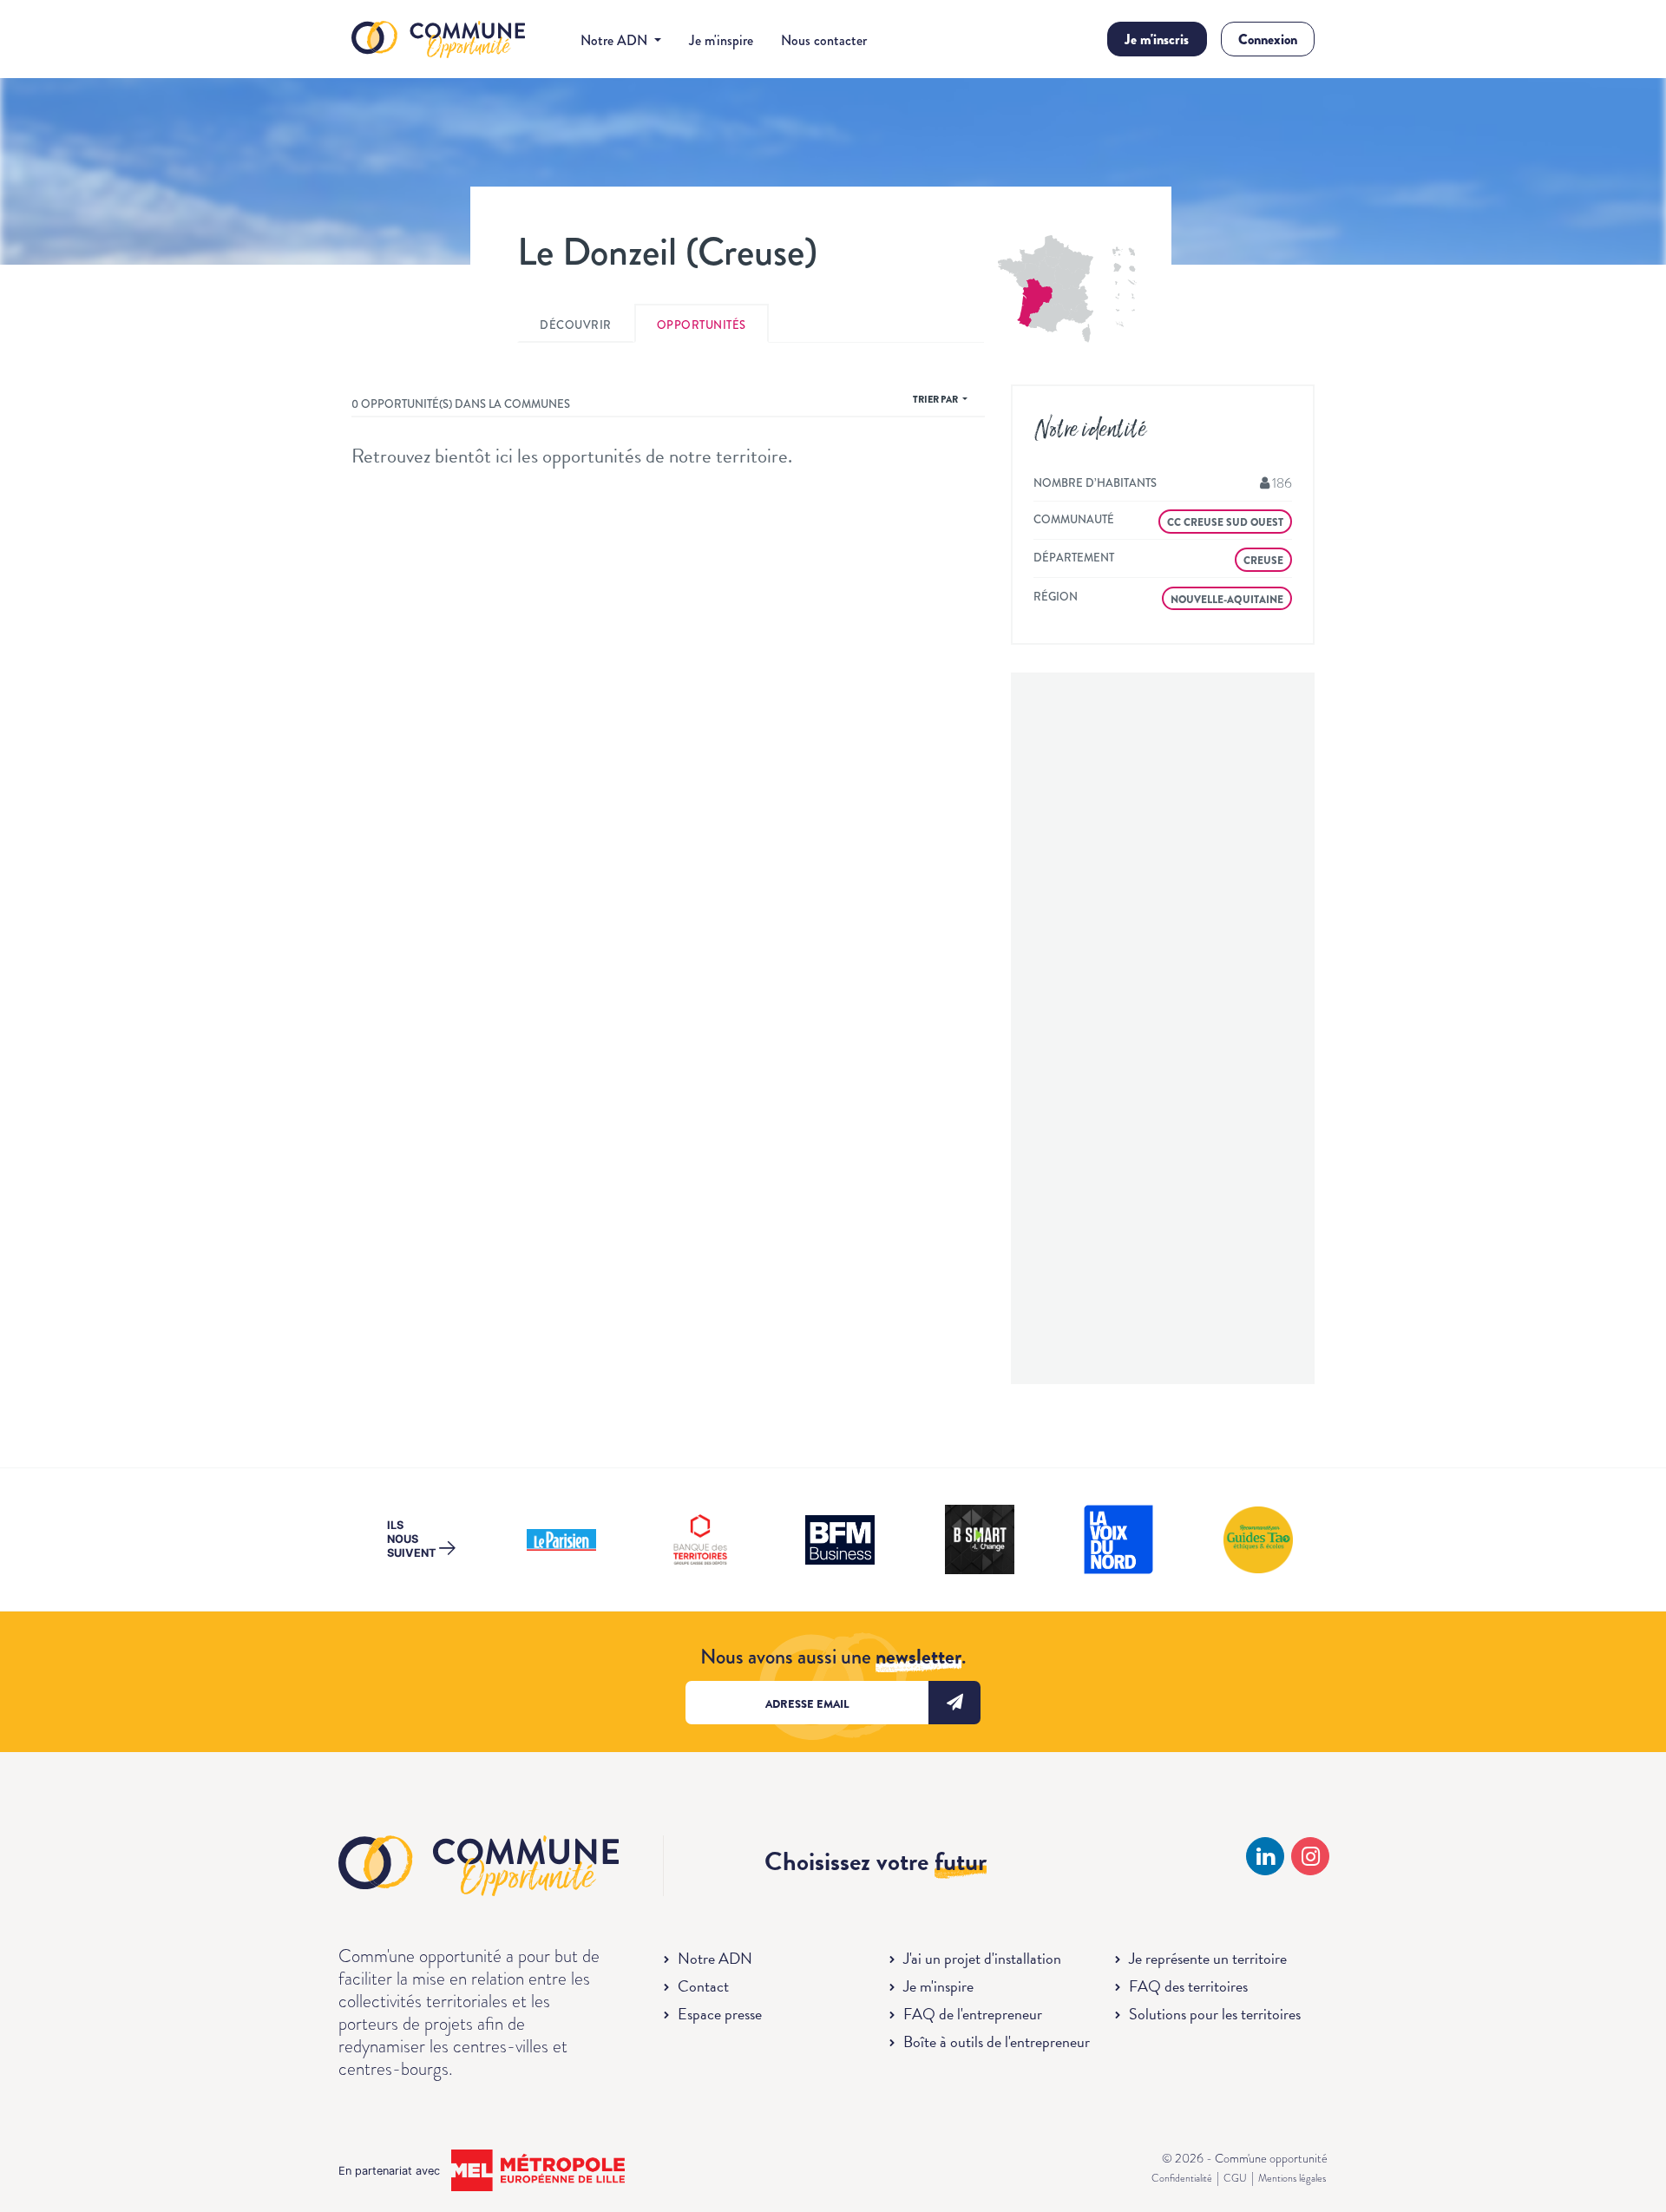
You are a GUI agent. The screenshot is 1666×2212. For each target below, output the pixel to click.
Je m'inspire (721, 40)
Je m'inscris (1157, 39)
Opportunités (702, 325)
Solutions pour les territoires (1215, 2014)
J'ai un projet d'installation (982, 1958)
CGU (1235, 2178)
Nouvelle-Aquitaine (1227, 600)
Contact (703, 1986)
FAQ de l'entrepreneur (973, 2014)
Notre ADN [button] (616, 40)
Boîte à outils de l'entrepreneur (997, 2041)
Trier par (936, 399)
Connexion (1268, 39)
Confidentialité (1182, 2178)
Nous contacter (824, 40)
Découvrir (576, 325)
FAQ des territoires (1188, 1986)
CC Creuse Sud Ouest (1225, 522)
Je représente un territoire (1208, 1958)
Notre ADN (715, 1958)
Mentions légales (1292, 2178)
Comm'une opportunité (438, 40)
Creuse (1263, 561)
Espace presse (720, 2014)
